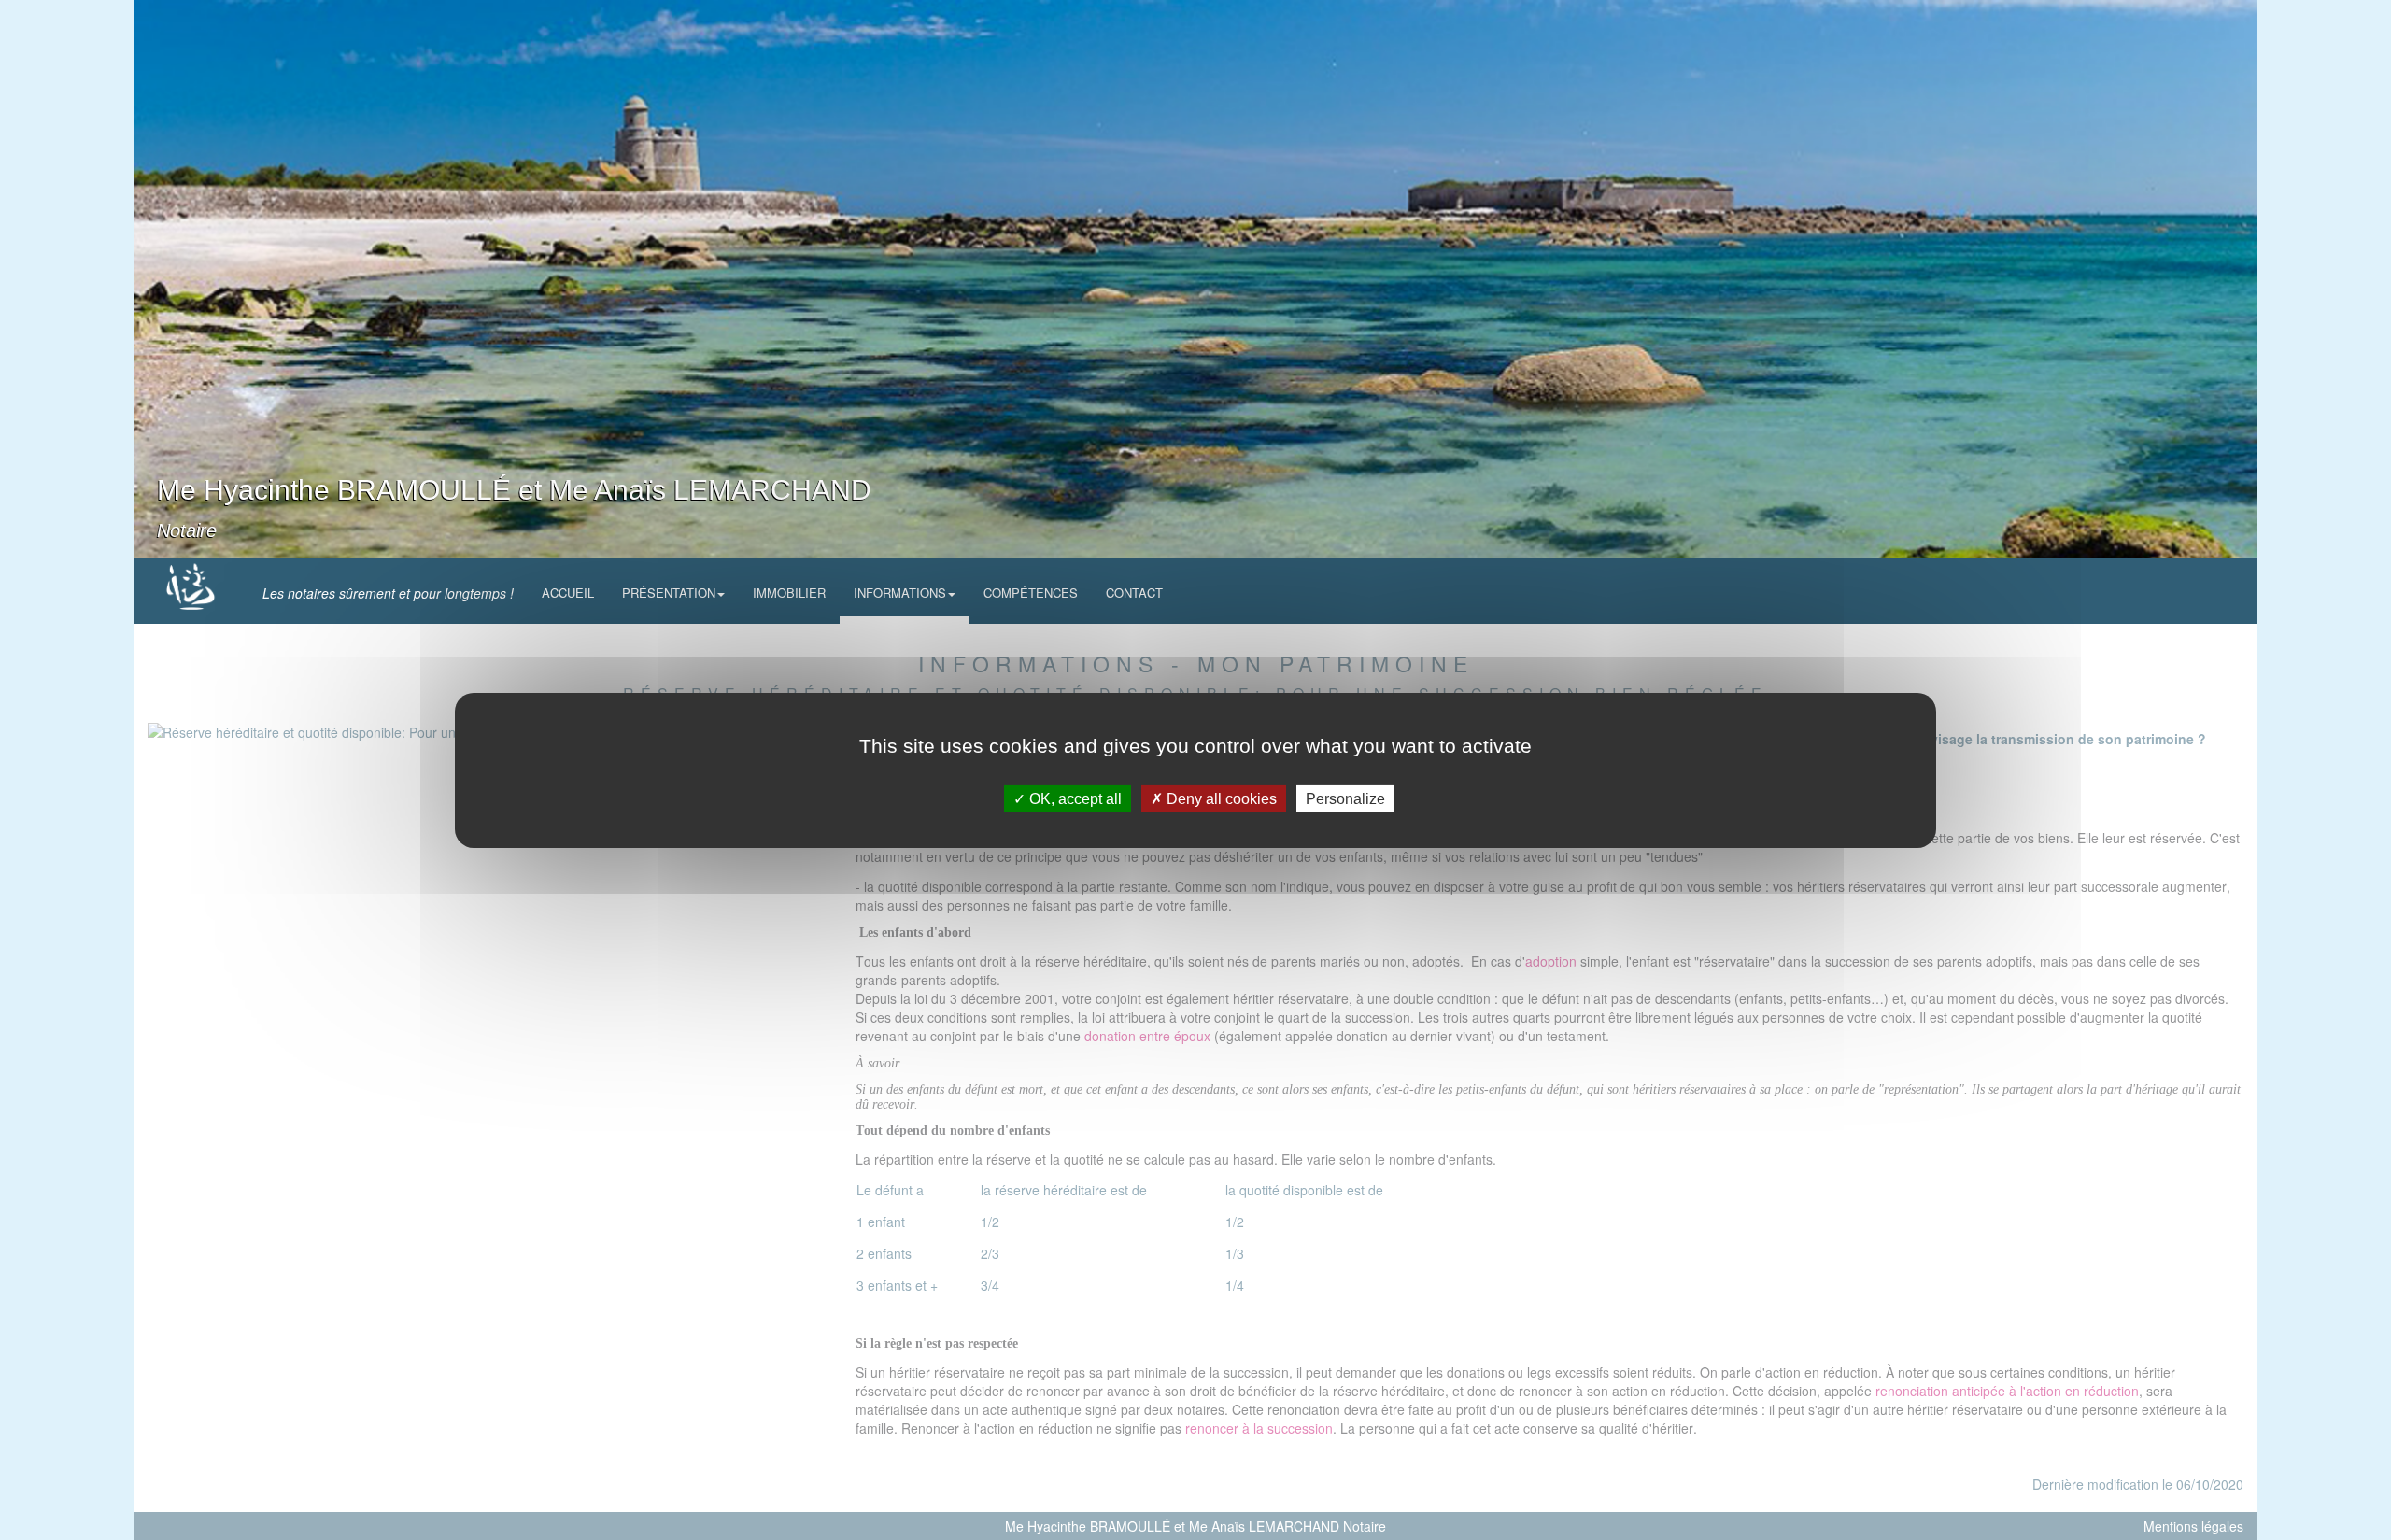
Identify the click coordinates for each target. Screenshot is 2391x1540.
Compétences (1031, 593)
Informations (900, 593)
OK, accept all (1074, 798)
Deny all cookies (1220, 798)
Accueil (568, 593)
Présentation (669, 593)
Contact (1134, 593)
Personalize (1345, 798)
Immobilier (789, 593)
